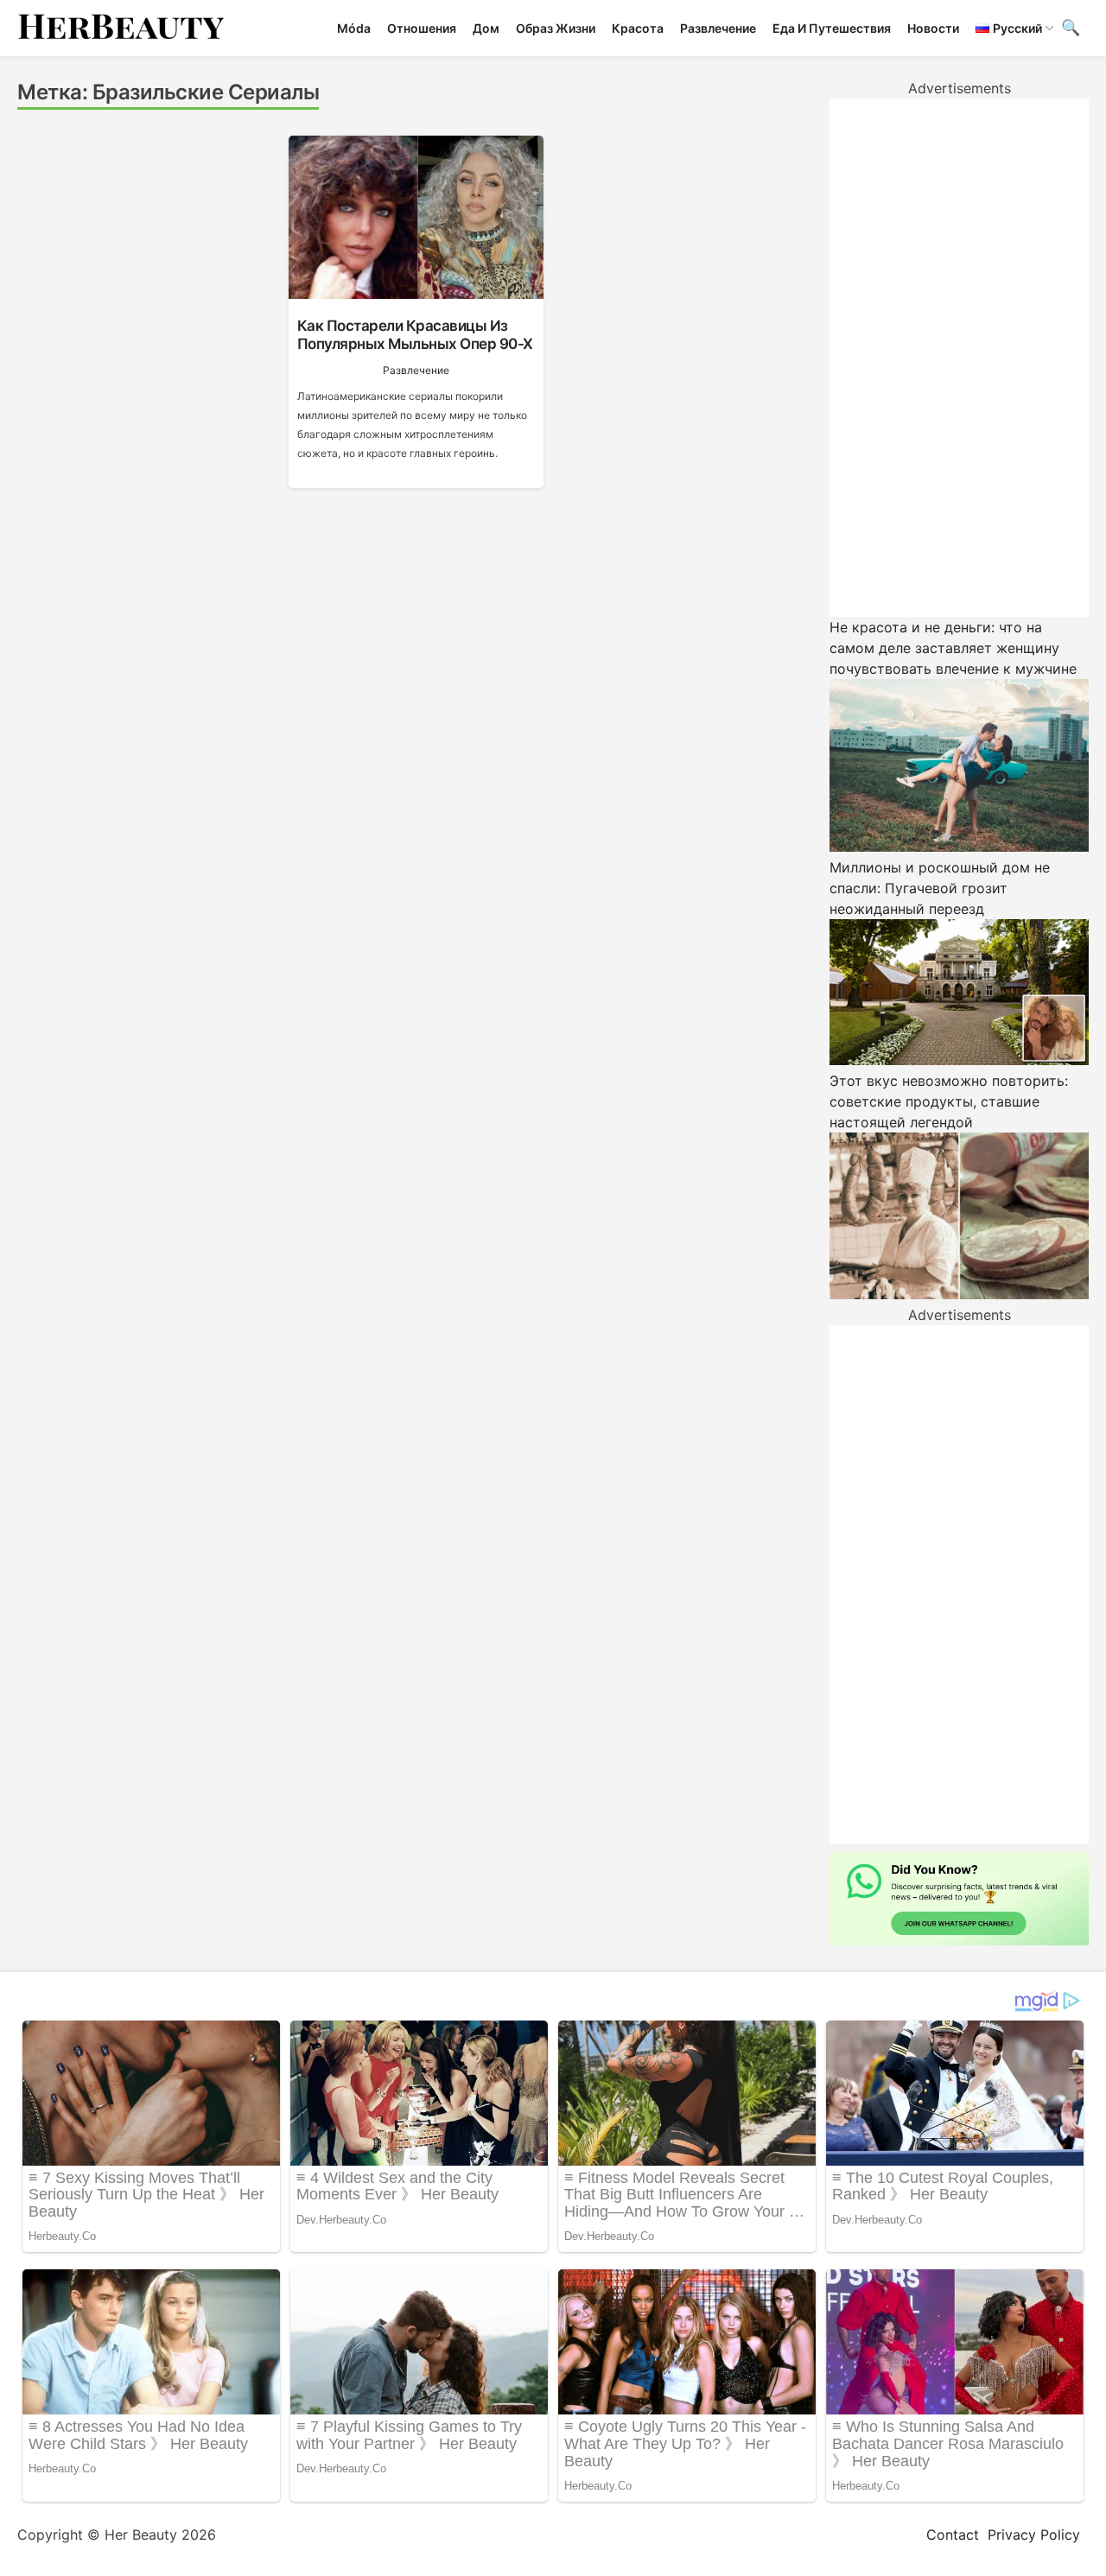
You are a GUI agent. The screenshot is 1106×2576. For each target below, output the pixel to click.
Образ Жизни (556, 28)
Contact (953, 2535)
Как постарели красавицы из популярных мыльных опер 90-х (415, 334)
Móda (354, 28)
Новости (933, 28)
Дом (486, 28)
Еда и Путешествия (832, 28)
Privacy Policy (1034, 2535)
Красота (638, 28)
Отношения (422, 28)
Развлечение (718, 28)
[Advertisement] (959, 358)
